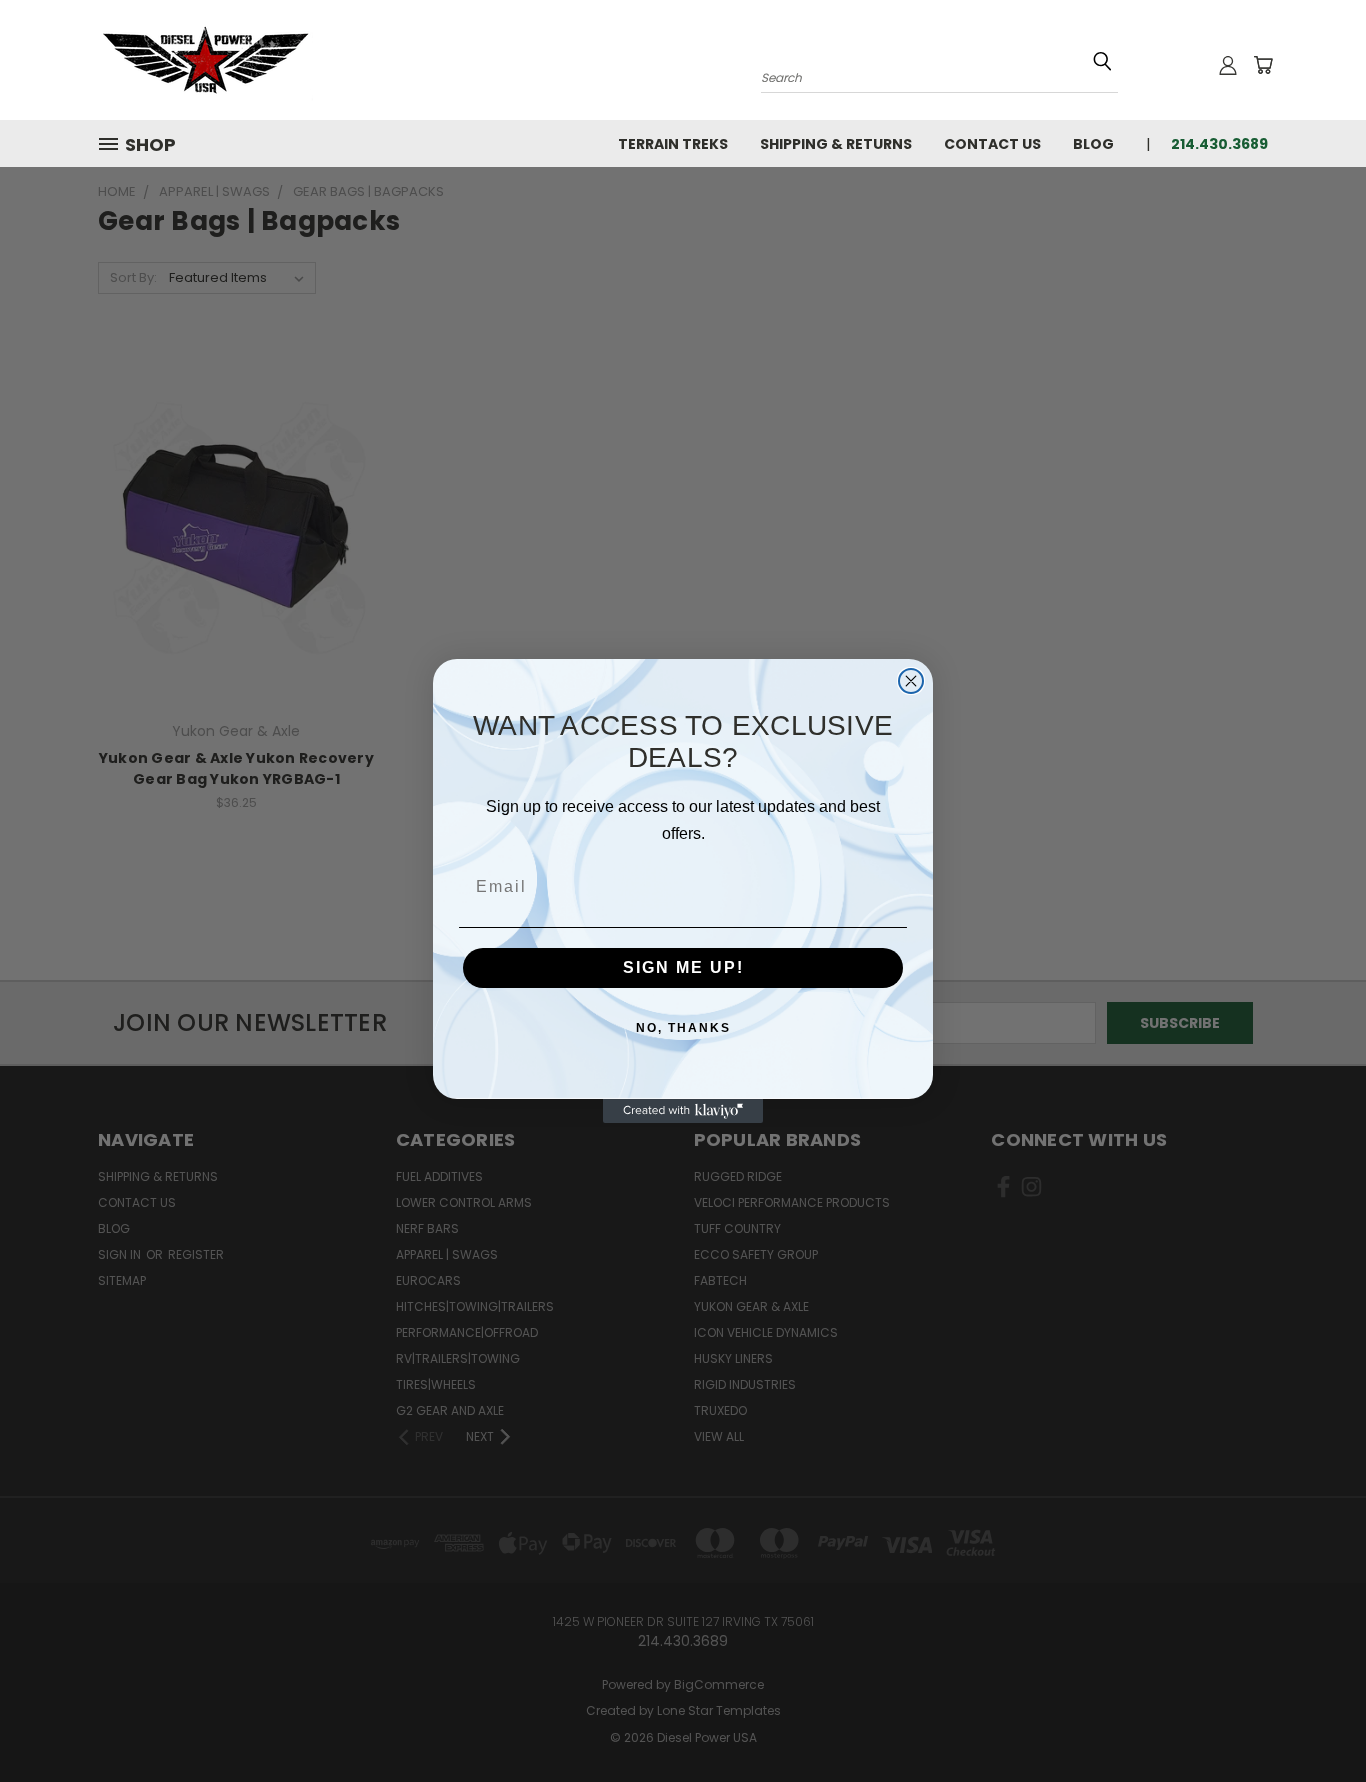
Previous (1313, 1719)
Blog (1093, 144)
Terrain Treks (673, 144)
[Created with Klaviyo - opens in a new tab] (683, 1111)
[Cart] (1263, 65)
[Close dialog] (911, 681)
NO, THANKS (683, 1028)
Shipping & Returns (836, 144)
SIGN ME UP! (683, 967)
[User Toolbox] (1228, 65)
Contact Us (992, 144)
